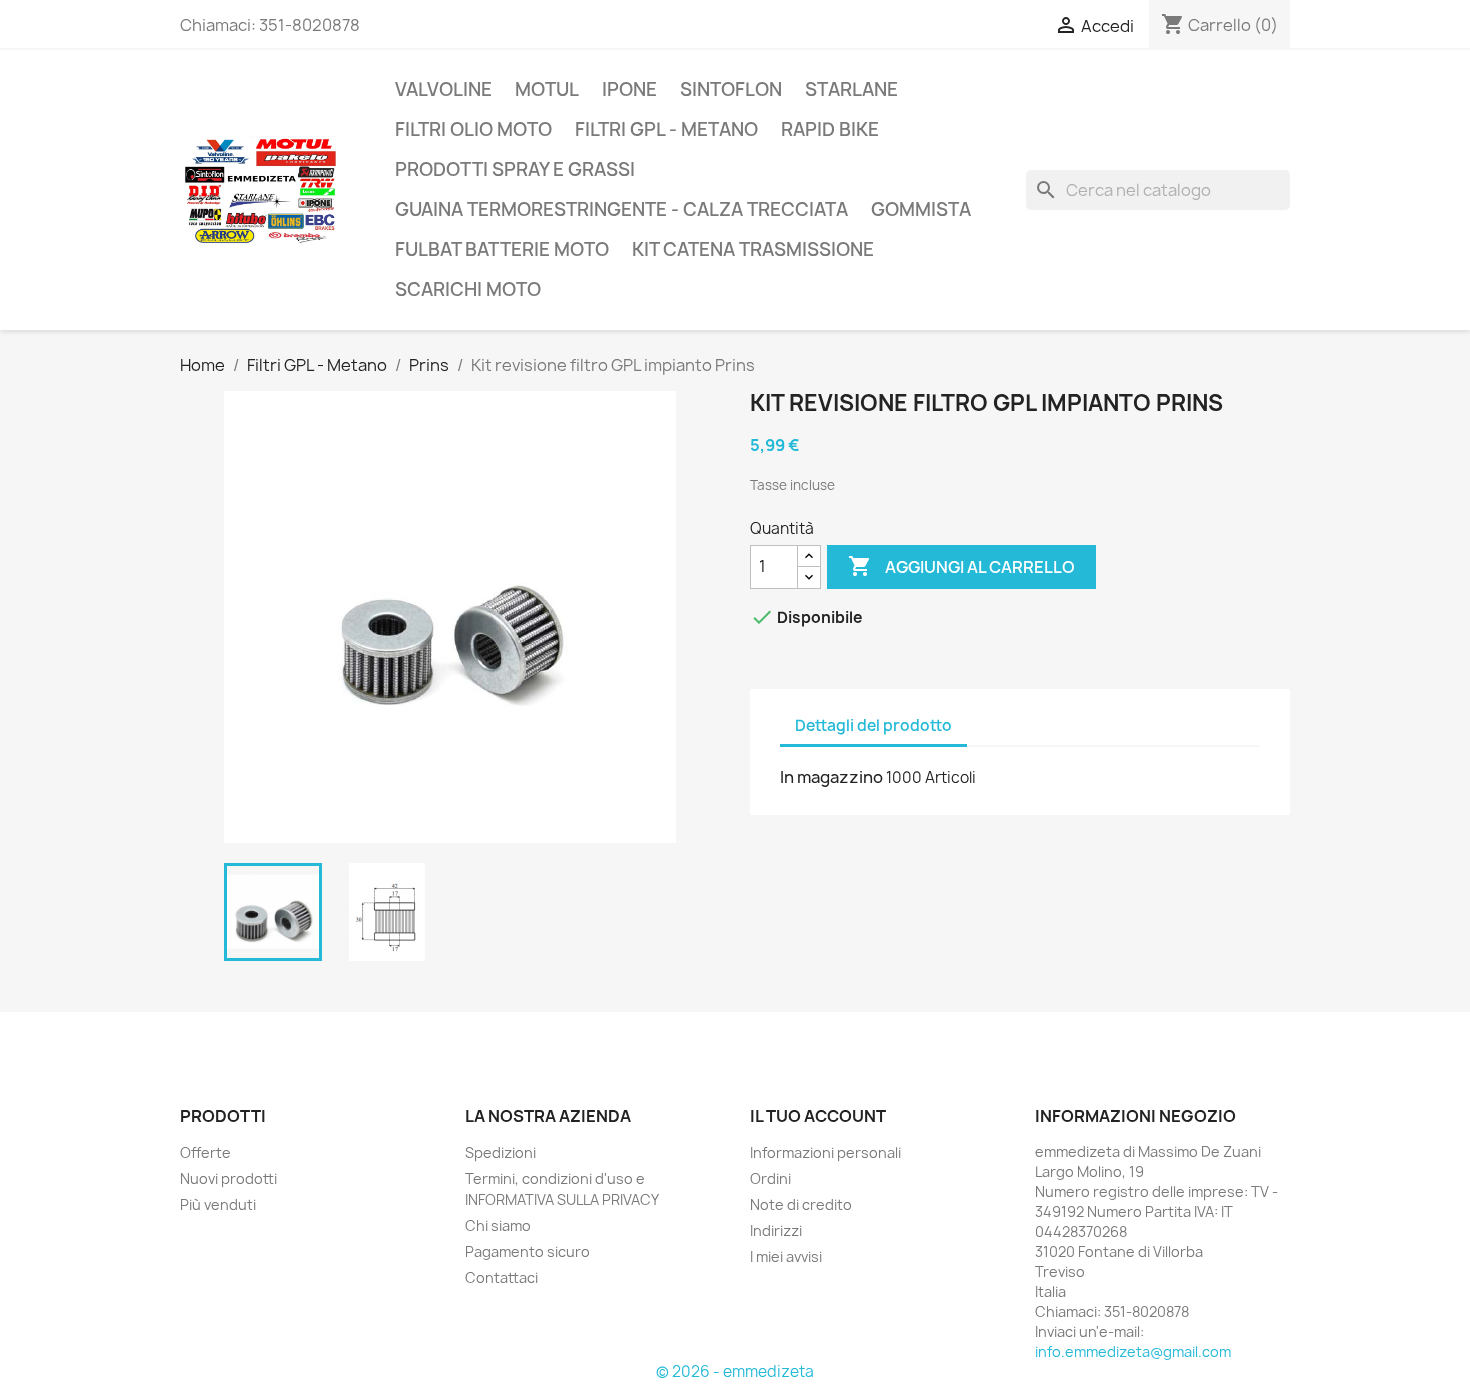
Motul (547, 89)
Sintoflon (731, 89)
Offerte (205, 1152)
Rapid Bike (830, 129)
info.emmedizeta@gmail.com (1133, 1351)
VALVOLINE (443, 89)
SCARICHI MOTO (468, 289)
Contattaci (501, 1277)
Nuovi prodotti (228, 1178)
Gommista (921, 209)
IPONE (629, 89)
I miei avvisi (786, 1256)
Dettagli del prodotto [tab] (873, 725)
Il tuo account (818, 1116)
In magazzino (831, 777)
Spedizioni (500, 1152)
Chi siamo (498, 1225)
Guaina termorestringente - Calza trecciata (621, 209)
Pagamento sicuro (527, 1251)
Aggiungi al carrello (961, 566)
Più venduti (218, 1204)
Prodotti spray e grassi (515, 169)
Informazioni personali (825, 1152)
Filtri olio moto (473, 129)
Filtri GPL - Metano (666, 129)
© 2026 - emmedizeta (735, 1371)
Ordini (770, 1178)
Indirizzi (776, 1230)
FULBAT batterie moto (502, 249)
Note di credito (801, 1204)
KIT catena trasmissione (753, 249)
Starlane (851, 89)
